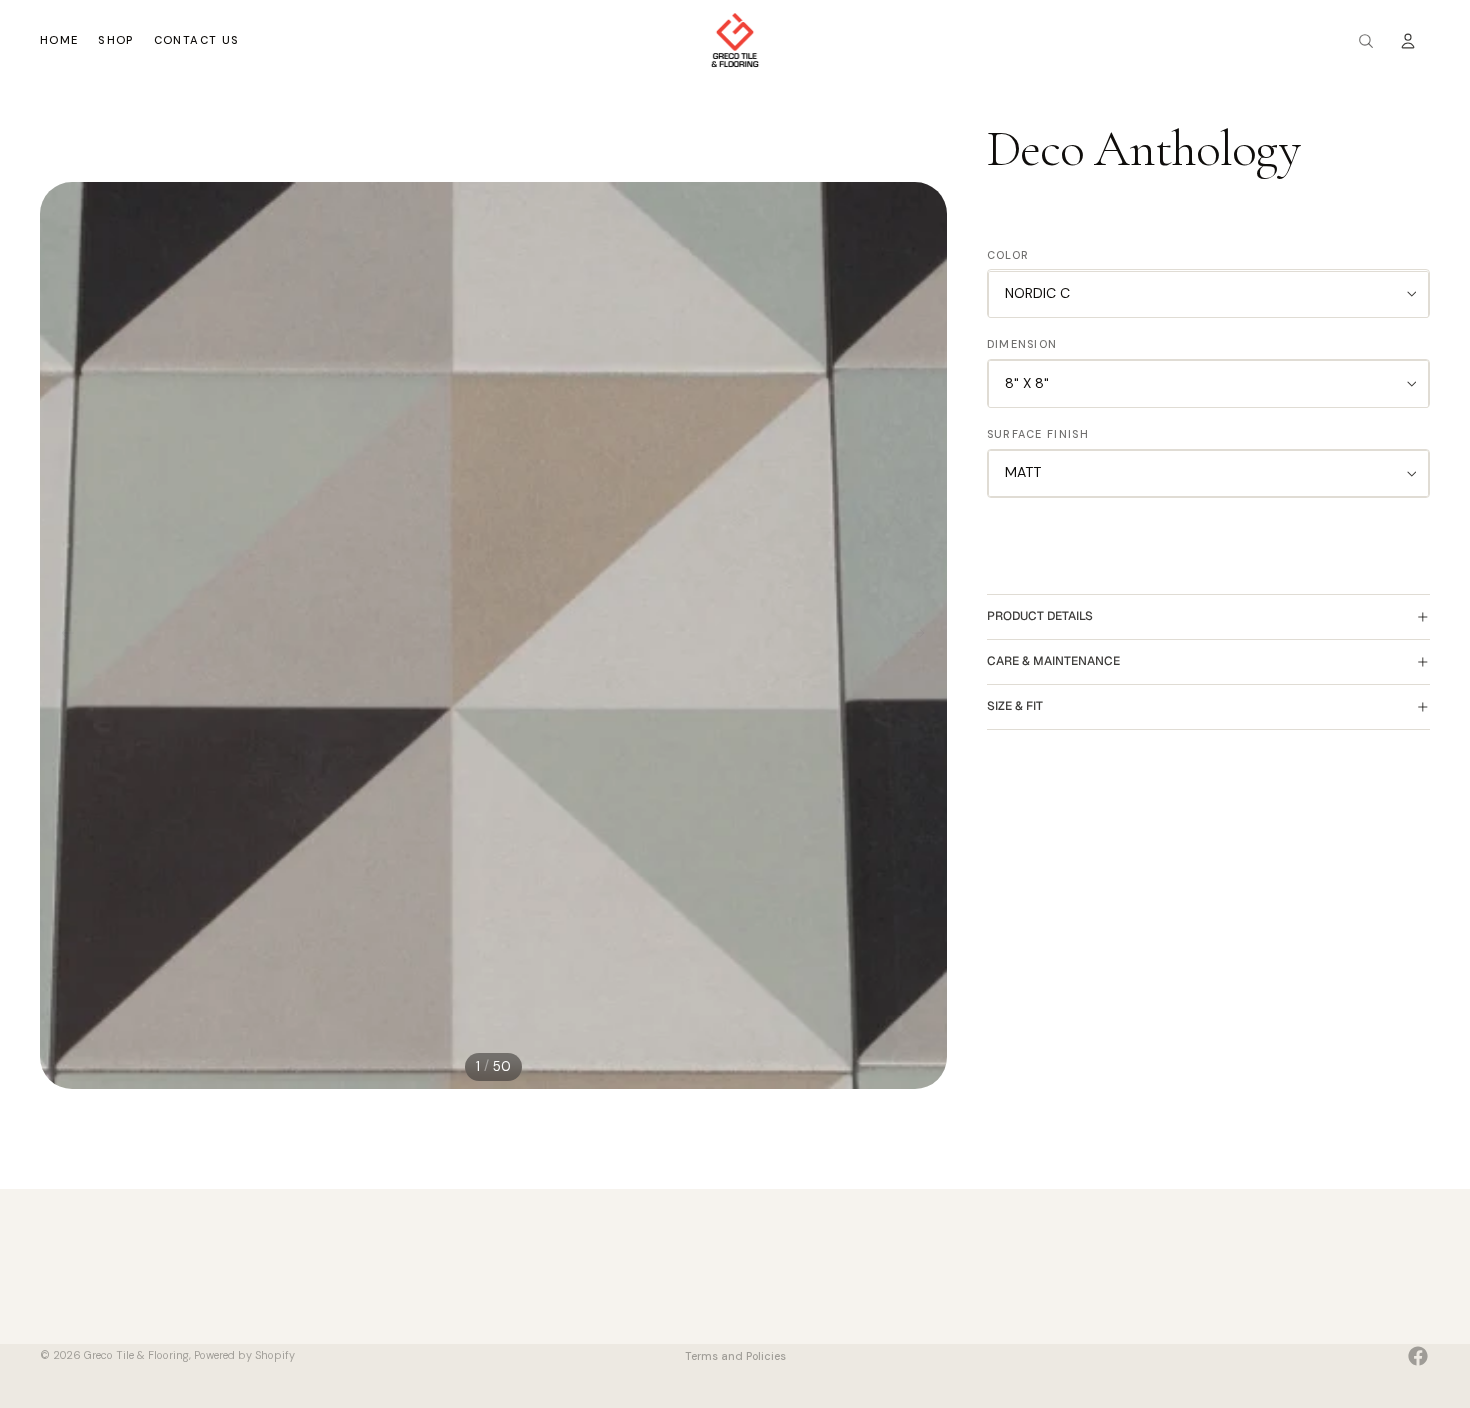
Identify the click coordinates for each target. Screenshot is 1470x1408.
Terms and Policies (735, 1356)
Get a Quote (775, 1308)
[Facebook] (1418, 1356)
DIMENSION (1022, 345)
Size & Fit (1015, 707)
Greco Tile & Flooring (136, 1355)
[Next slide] (925, 636)
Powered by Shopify (244, 1355)
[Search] (1366, 41)
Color (1008, 255)
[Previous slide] (62, 636)
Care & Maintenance (1053, 662)
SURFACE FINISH (1038, 435)
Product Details (1040, 617)
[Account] (1408, 41)
